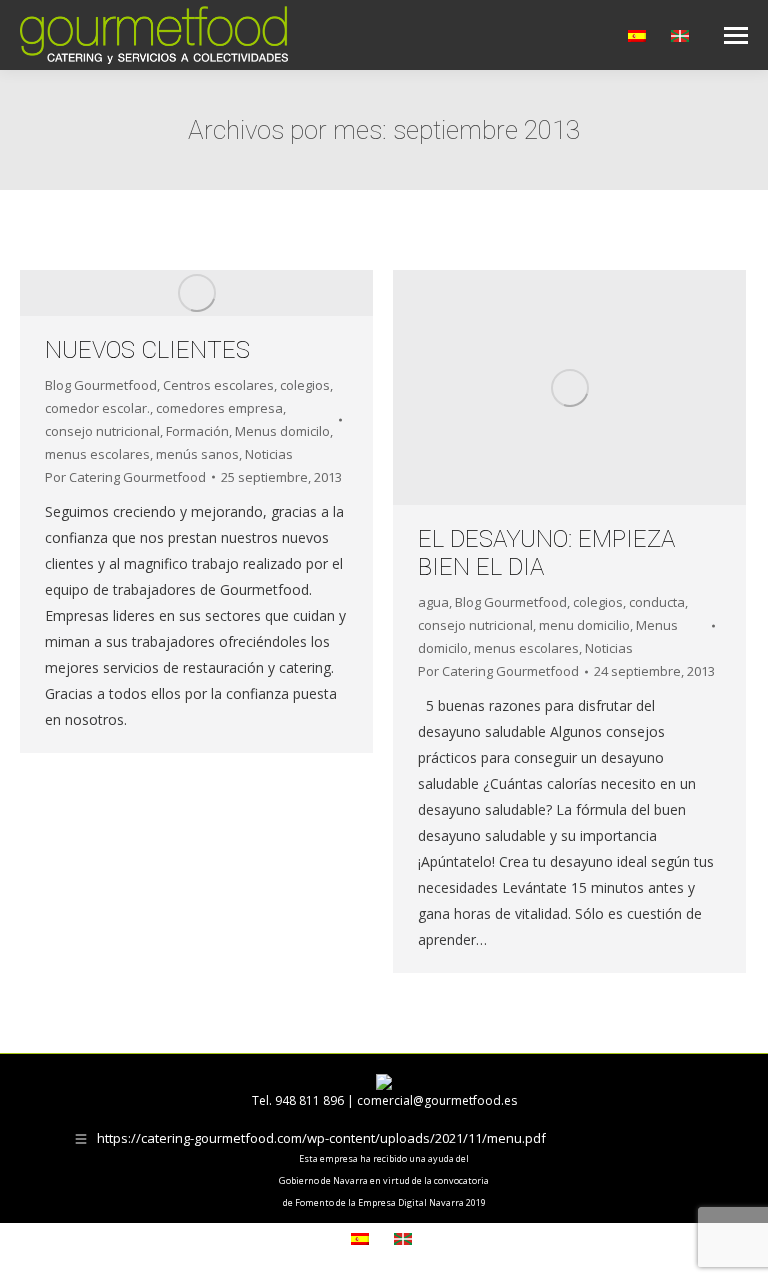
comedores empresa (219, 408)
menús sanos (197, 454)
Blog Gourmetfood (101, 385)
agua (433, 602)
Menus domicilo (282, 431)
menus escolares (97, 454)
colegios (305, 385)
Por (125, 477)
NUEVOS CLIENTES (147, 350)
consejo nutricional (102, 431)
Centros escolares (218, 385)
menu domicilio (584, 625)
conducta (657, 602)
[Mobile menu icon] (736, 35)
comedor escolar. (97, 408)
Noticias (269, 454)
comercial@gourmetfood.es (437, 1100)
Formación (197, 431)
